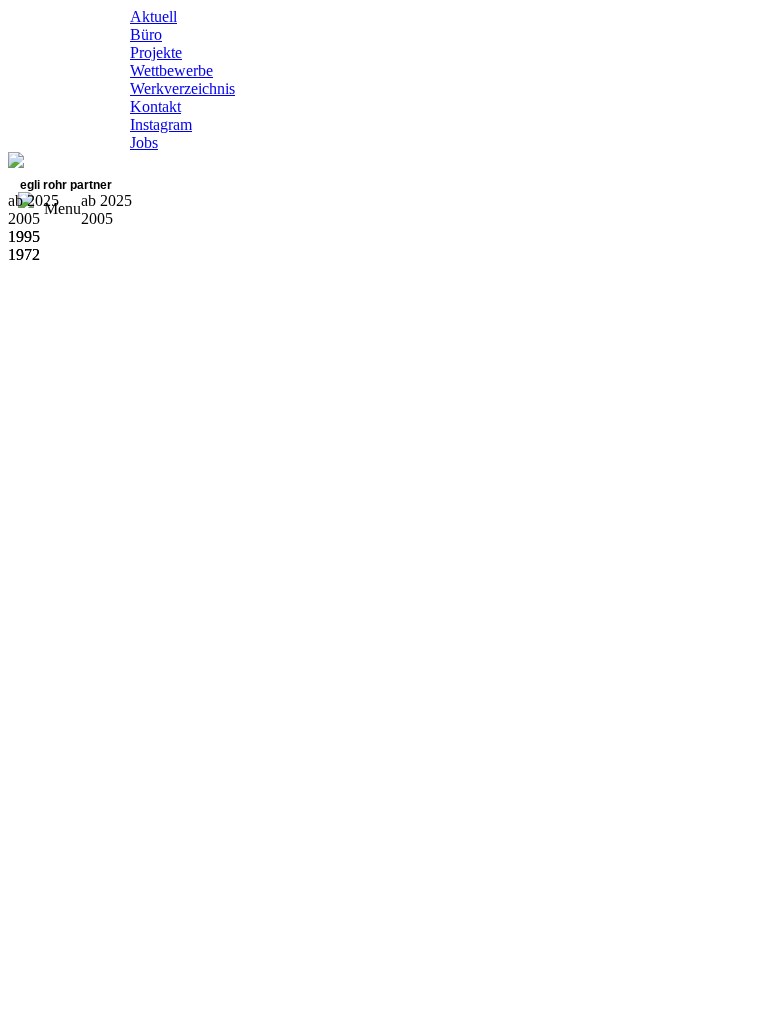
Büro (146, 34)
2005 (97, 218)
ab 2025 (106, 200)
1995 (24, 236)
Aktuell (153, 16)
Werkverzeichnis (182, 88)
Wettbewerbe (171, 70)
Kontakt (155, 106)
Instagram (161, 124)
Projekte (156, 52)
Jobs (144, 142)
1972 (24, 254)
